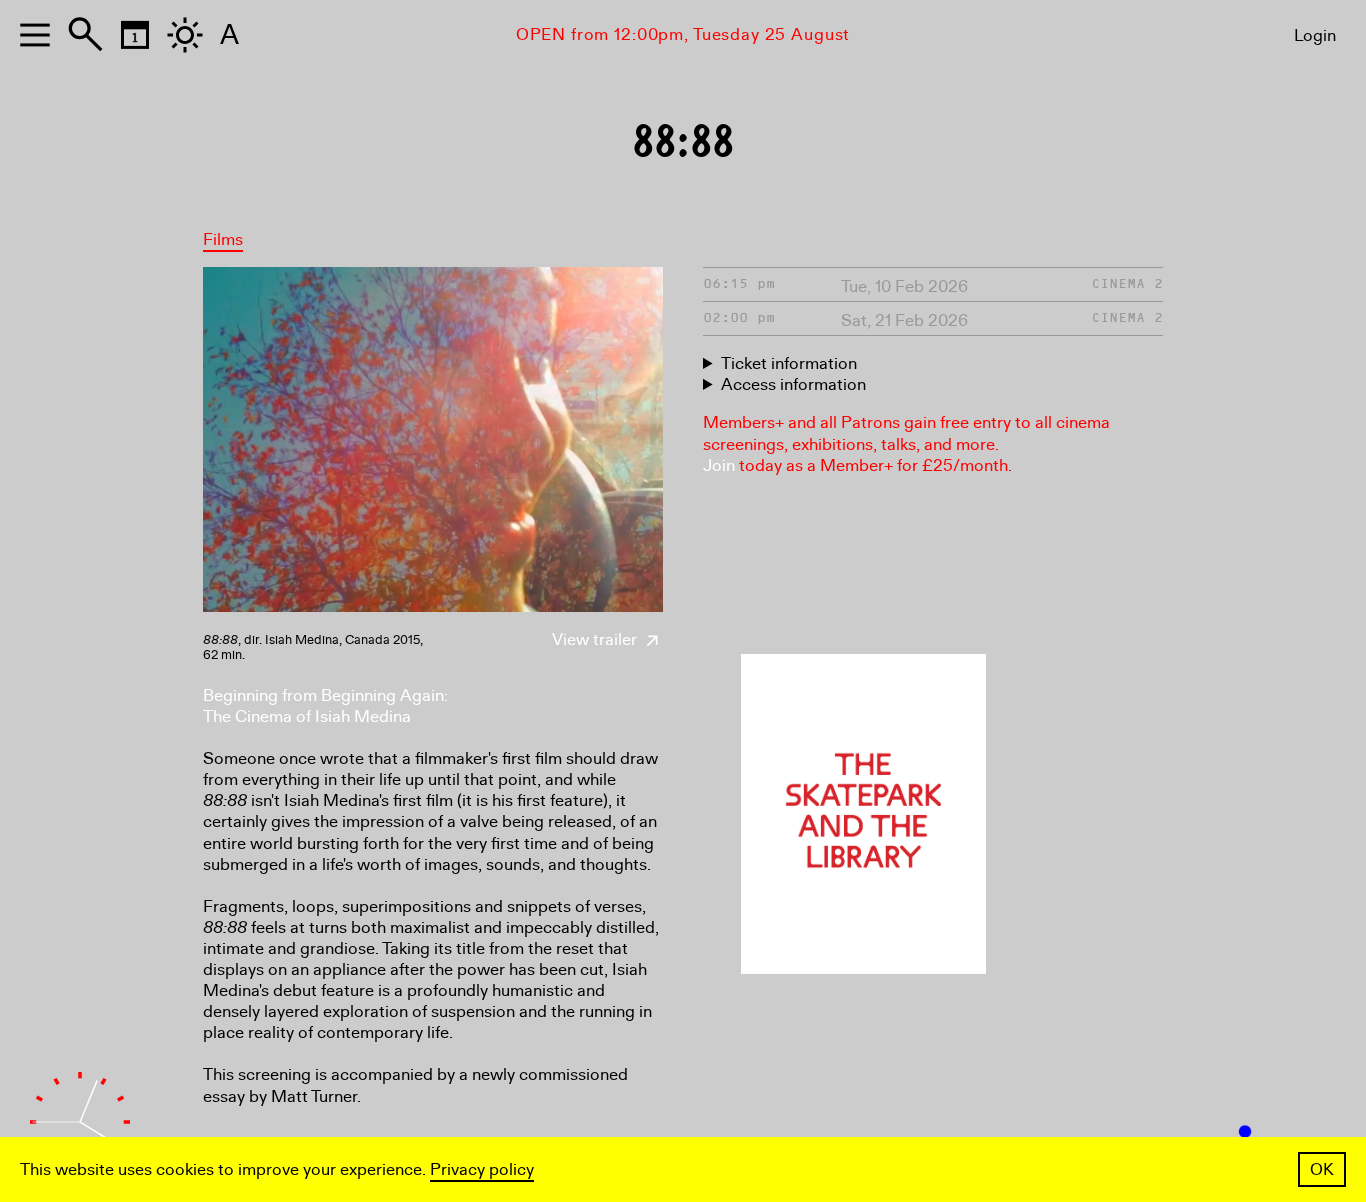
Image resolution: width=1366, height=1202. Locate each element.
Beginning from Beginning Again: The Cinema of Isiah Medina (325, 706)
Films (223, 239)
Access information (793, 384)
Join (719, 465)
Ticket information (789, 363)
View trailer (596, 639)
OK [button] (1322, 1169)
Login (1315, 35)
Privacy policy (482, 1169)
